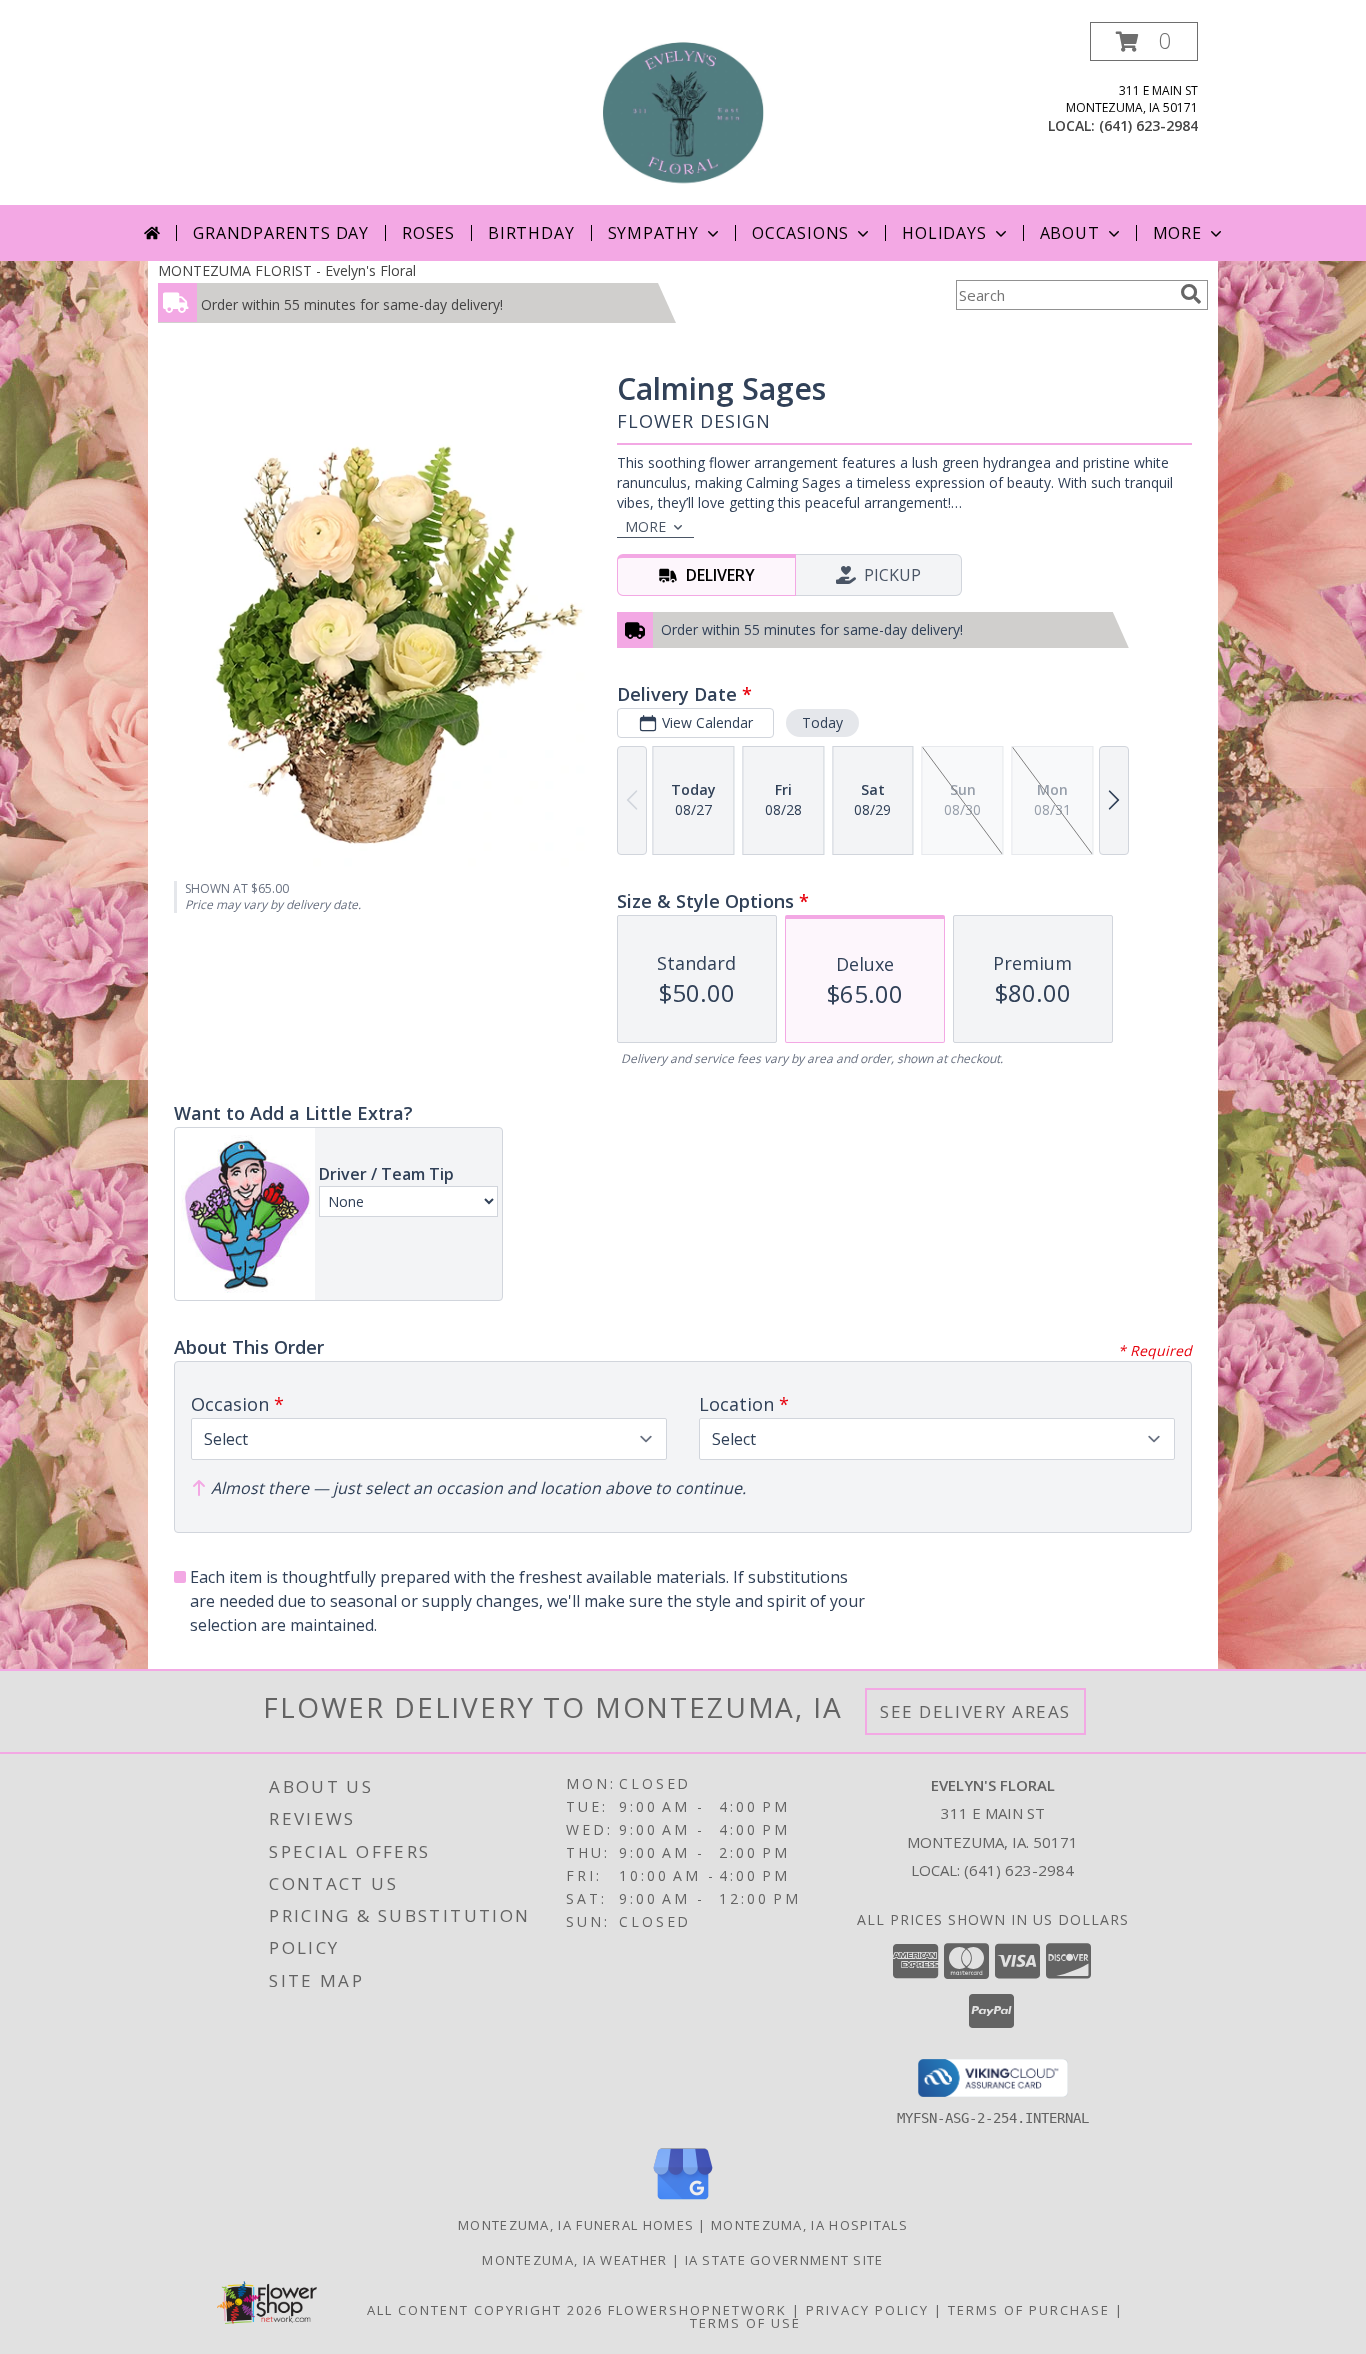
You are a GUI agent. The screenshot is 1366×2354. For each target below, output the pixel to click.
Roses (428, 233)
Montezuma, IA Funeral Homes (576, 2225)
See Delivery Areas (975, 1711)
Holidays (944, 233)
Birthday (531, 233)
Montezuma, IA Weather (574, 2260)
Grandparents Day (281, 233)
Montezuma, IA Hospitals (809, 2225)
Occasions (800, 233)
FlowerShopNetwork (697, 2310)
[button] (1144, 41)
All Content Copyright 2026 (485, 2310)
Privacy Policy (867, 2310)
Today (822, 722)
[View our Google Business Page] (683, 2200)
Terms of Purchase (1029, 2310)
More (1177, 233)
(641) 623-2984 (1148, 125)
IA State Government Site (784, 2260)
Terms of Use (745, 2323)
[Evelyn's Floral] (683, 113)
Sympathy (653, 233)
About (1070, 233)
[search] (1191, 294)
